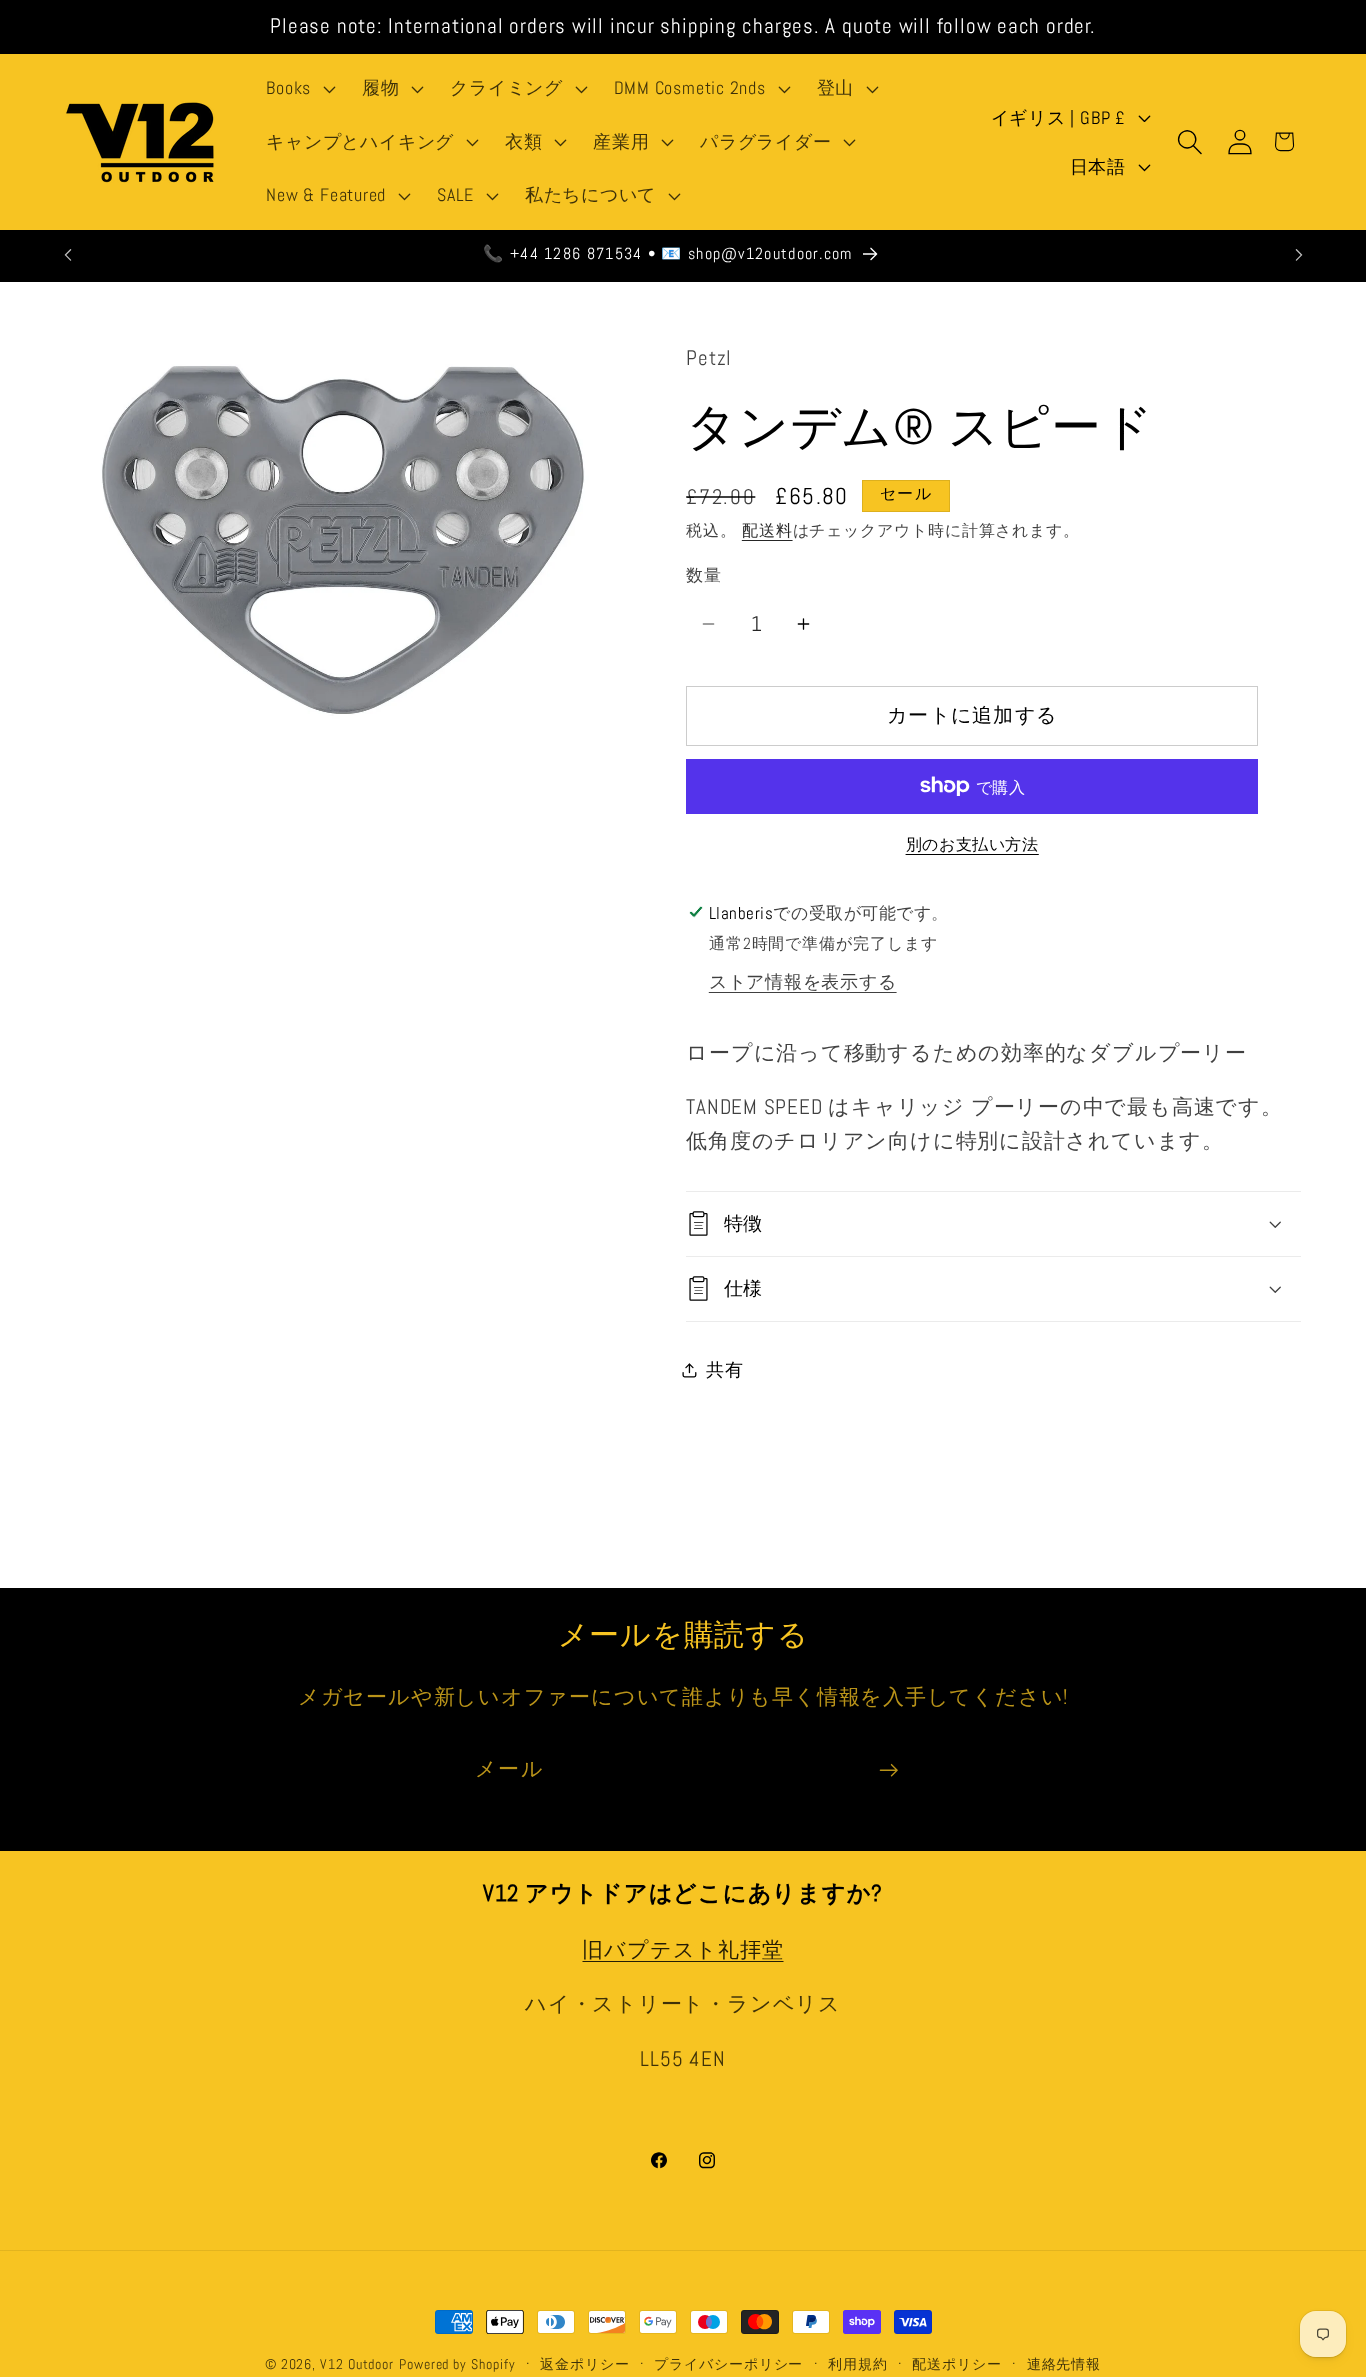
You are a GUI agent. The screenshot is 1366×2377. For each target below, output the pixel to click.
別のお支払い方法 (972, 845)
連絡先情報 (1064, 2364)
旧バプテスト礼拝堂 (682, 1950)
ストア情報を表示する (803, 981)
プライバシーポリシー (728, 2364)
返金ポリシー (584, 2364)
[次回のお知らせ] (1299, 254)
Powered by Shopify (457, 2364)
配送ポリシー (956, 2364)
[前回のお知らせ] (68, 254)
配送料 (767, 531)
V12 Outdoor (357, 2364)
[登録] (888, 1770)
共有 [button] (725, 1369)
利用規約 (858, 2364)
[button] (299, 89)
